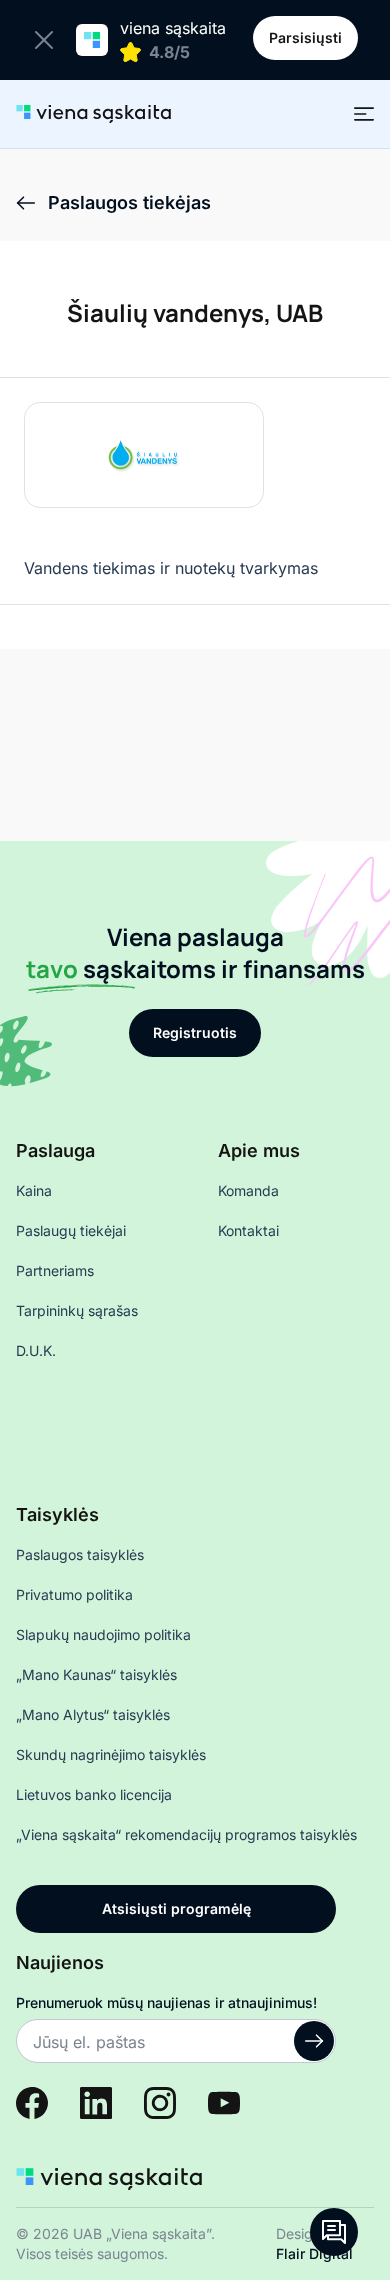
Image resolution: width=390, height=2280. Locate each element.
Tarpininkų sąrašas (77, 1310)
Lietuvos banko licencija (94, 1794)
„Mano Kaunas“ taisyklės (96, 1674)
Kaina (34, 1190)
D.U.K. (36, 1350)
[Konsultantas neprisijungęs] (334, 2232)
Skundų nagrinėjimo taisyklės (111, 1754)
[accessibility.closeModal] (48, 40)
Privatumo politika (74, 1594)
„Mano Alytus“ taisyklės (93, 1714)
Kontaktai (248, 1230)
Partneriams (55, 1270)
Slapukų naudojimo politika (103, 1634)
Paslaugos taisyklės (80, 1554)
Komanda (248, 1190)
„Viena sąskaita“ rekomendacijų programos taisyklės (186, 1834)
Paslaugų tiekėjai (71, 1230)
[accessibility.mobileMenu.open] (364, 114)
